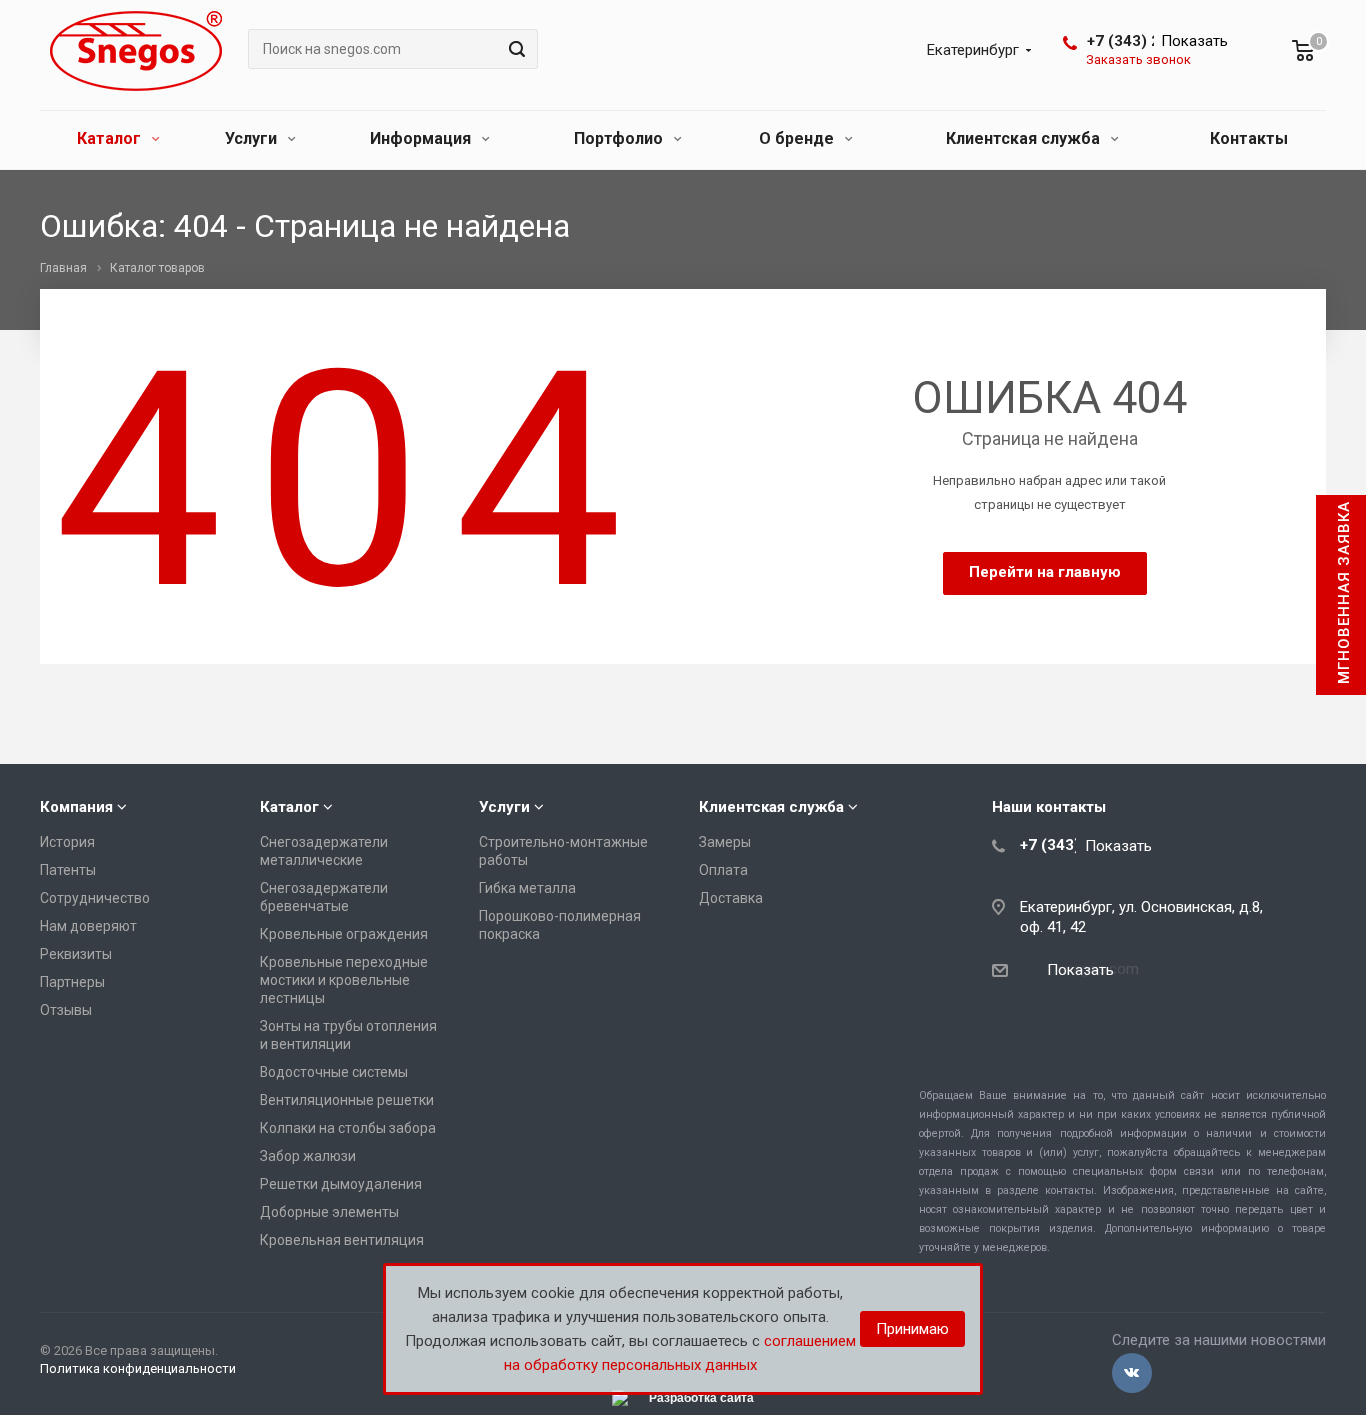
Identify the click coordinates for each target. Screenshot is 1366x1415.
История (67, 842)
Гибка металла (527, 888)
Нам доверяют (88, 926)
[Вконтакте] (1132, 1373)
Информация (422, 138)
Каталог (111, 138)
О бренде (798, 138)
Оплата (723, 870)
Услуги (253, 138)
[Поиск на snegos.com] (514, 49)
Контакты (1249, 138)
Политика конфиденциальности (138, 1368)
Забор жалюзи (308, 1156)
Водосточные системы (334, 1072)
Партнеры (72, 982)
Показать (1194, 41)
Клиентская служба (1025, 138)
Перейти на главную (1045, 572)
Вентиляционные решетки (347, 1100)
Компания (76, 807)
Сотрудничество (95, 898)
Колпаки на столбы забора (348, 1128)
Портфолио (620, 138)
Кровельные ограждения (344, 934)
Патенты (68, 870)
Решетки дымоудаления (341, 1184)
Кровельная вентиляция (342, 1240)
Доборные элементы (329, 1212)
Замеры (725, 842)
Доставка (731, 898)
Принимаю (912, 1329)
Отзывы (66, 1010)
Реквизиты (76, 954)
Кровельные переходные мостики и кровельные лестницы (344, 980)
